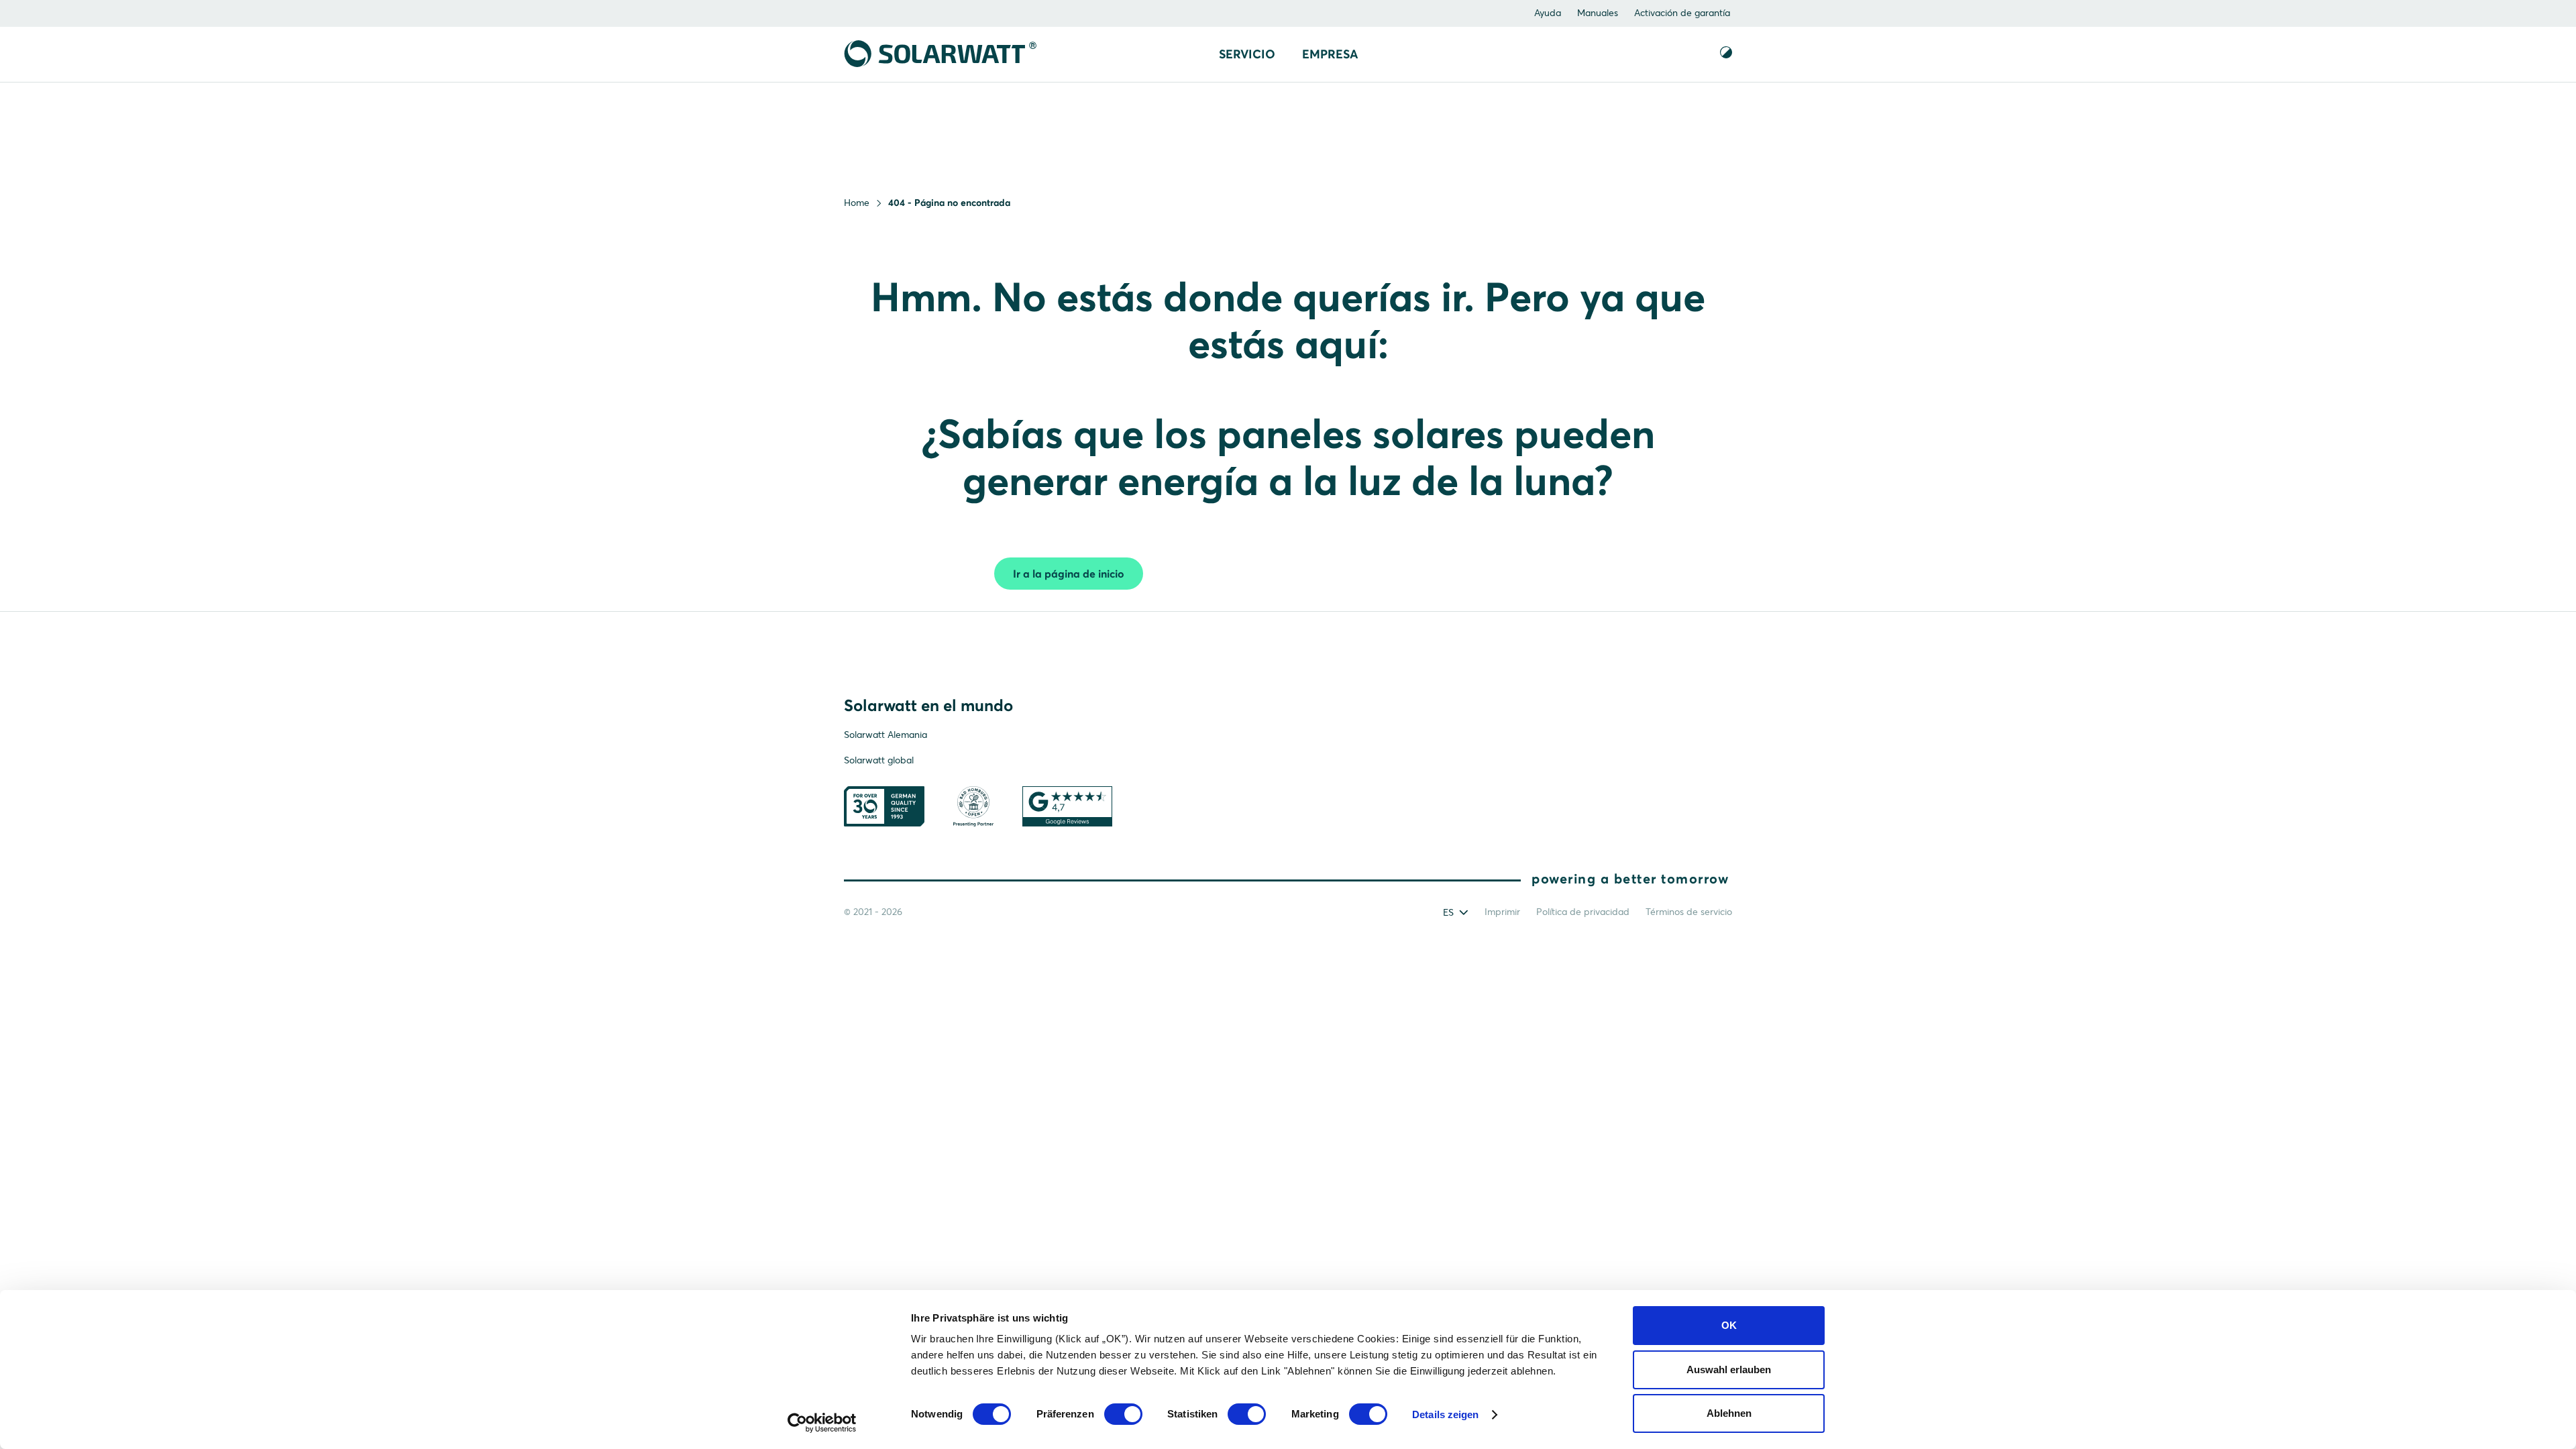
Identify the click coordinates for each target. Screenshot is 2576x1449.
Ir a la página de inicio (1069, 574)
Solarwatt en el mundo (928, 705)
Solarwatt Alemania (885, 735)
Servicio (1247, 54)
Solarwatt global (879, 760)
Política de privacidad (1583, 912)
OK (1729, 1325)
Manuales (1598, 13)
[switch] (1123, 1414)
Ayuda (1548, 13)
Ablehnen (1729, 1413)
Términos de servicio (1689, 912)
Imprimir (1502, 912)
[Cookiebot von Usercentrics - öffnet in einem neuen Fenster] (822, 1423)
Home (857, 203)
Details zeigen (1445, 1414)
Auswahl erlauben (1729, 1370)
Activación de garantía (1682, 13)
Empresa (1330, 54)
